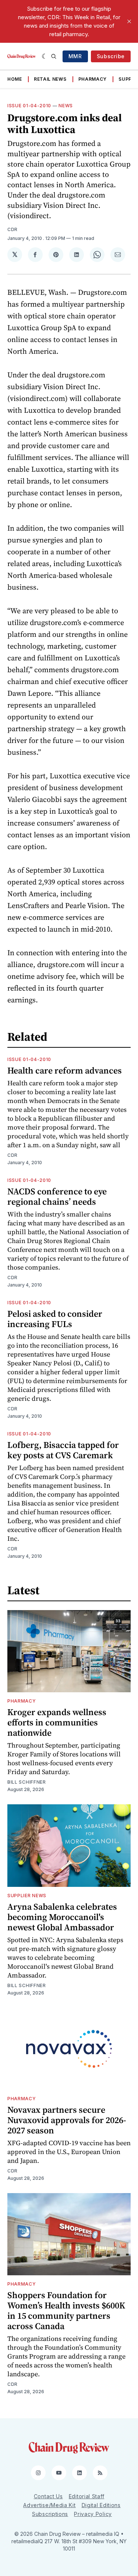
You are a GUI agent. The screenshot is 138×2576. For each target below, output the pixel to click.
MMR (75, 56)
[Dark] (45, 56)
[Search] (54, 56)
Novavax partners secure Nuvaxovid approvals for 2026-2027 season (67, 2120)
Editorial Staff (87, 2496)
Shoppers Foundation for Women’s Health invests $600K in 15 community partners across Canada (66, 2310)
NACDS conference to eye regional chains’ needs (57, 1196)
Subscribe (111, 56)
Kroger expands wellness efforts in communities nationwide (57, 1722)
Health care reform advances (65, 1070)
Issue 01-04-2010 (29, 106)
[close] (129, 21)
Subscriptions (50, 2514)
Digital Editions (101, 2505)
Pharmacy (93, 79)
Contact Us (48, 2496)
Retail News (50, 79)
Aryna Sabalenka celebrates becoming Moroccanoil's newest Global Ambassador (62, 1917)
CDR (13, 229)
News (66, 106)
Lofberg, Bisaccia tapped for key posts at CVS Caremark (63, 1450)
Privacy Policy (93, 2514)
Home (15, 79)
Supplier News (27, 1896)
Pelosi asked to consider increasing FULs (55, 1319)
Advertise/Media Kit (49, 2505)
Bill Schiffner (27, 1782)
